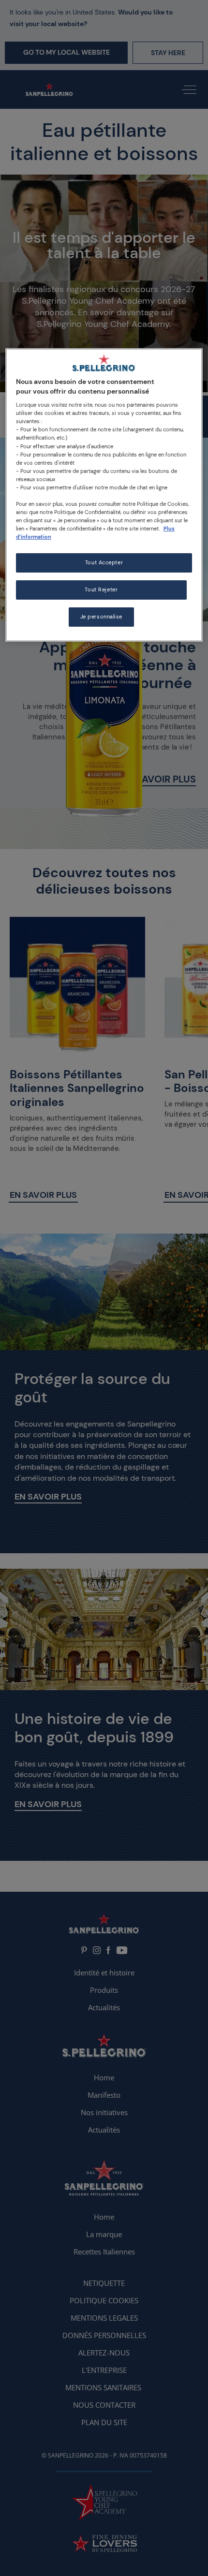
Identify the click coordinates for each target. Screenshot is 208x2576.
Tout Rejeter (101, 590)
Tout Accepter (104, 563)
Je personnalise (102, 617)
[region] (104, 495)
